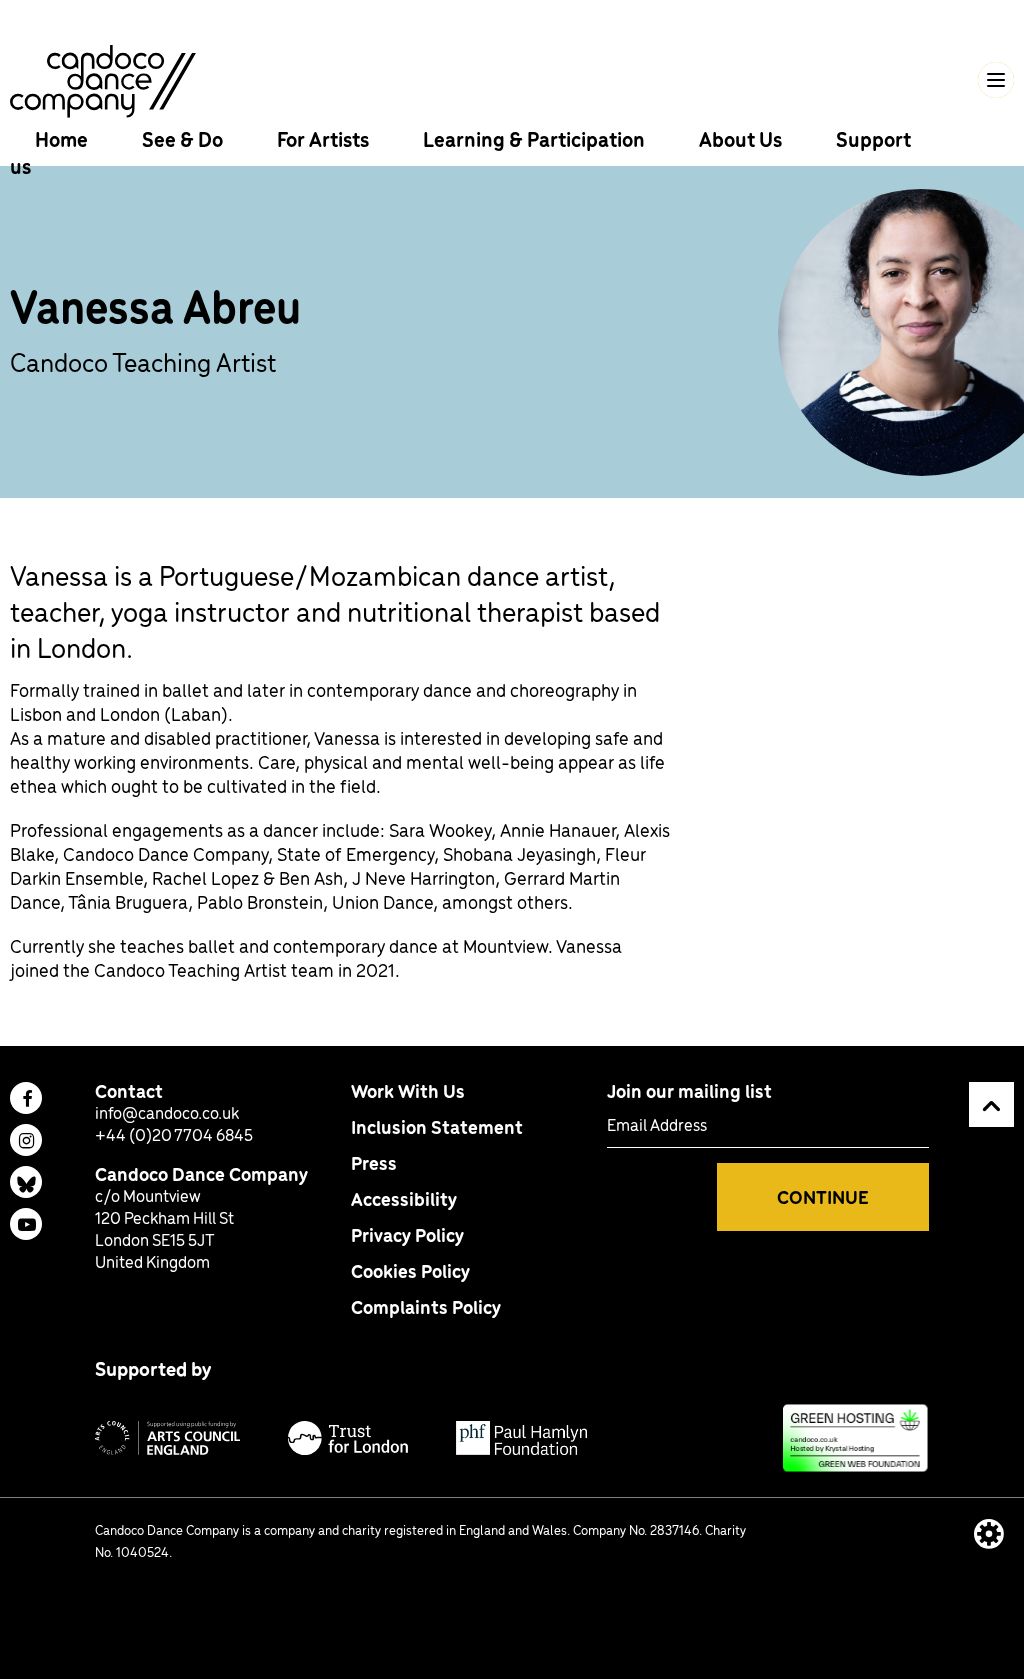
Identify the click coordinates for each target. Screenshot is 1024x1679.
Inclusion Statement (437, 1126)
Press (374, 1162)
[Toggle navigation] (996, 80)
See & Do (184, 138)
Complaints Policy (426, 1306)
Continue (823, 1196)
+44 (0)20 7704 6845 (174, 1134)
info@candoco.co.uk (167, 1112)
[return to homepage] (103, 78)
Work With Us (408, 1090)
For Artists (325, 138)
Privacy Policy (407, 1234)
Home (63, 138)
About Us (742, 138)
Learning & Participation (536, 138)
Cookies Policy (410, 1270)
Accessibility (404, 1198)
